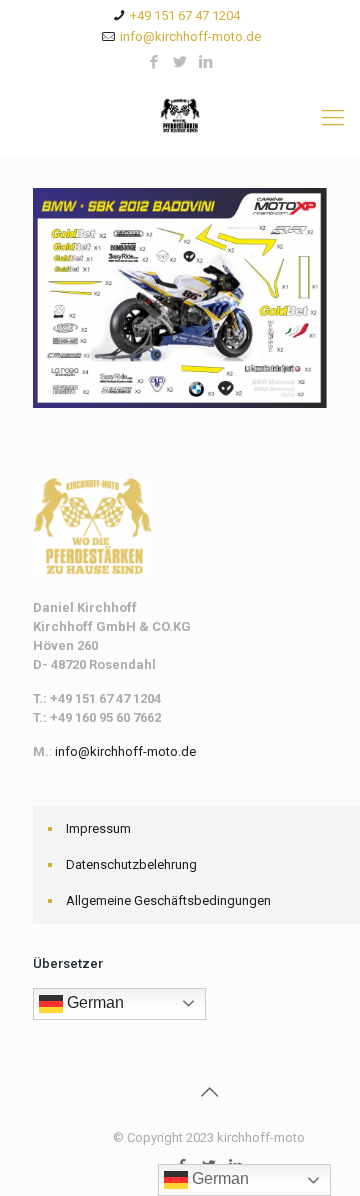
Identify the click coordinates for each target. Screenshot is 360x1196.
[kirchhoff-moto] (180, 118)
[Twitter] (180, 62)
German (93, 1002)
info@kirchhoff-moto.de (190, 36)
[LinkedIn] (206, 62)
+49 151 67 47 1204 (185, 15)
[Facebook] (154, 62)
